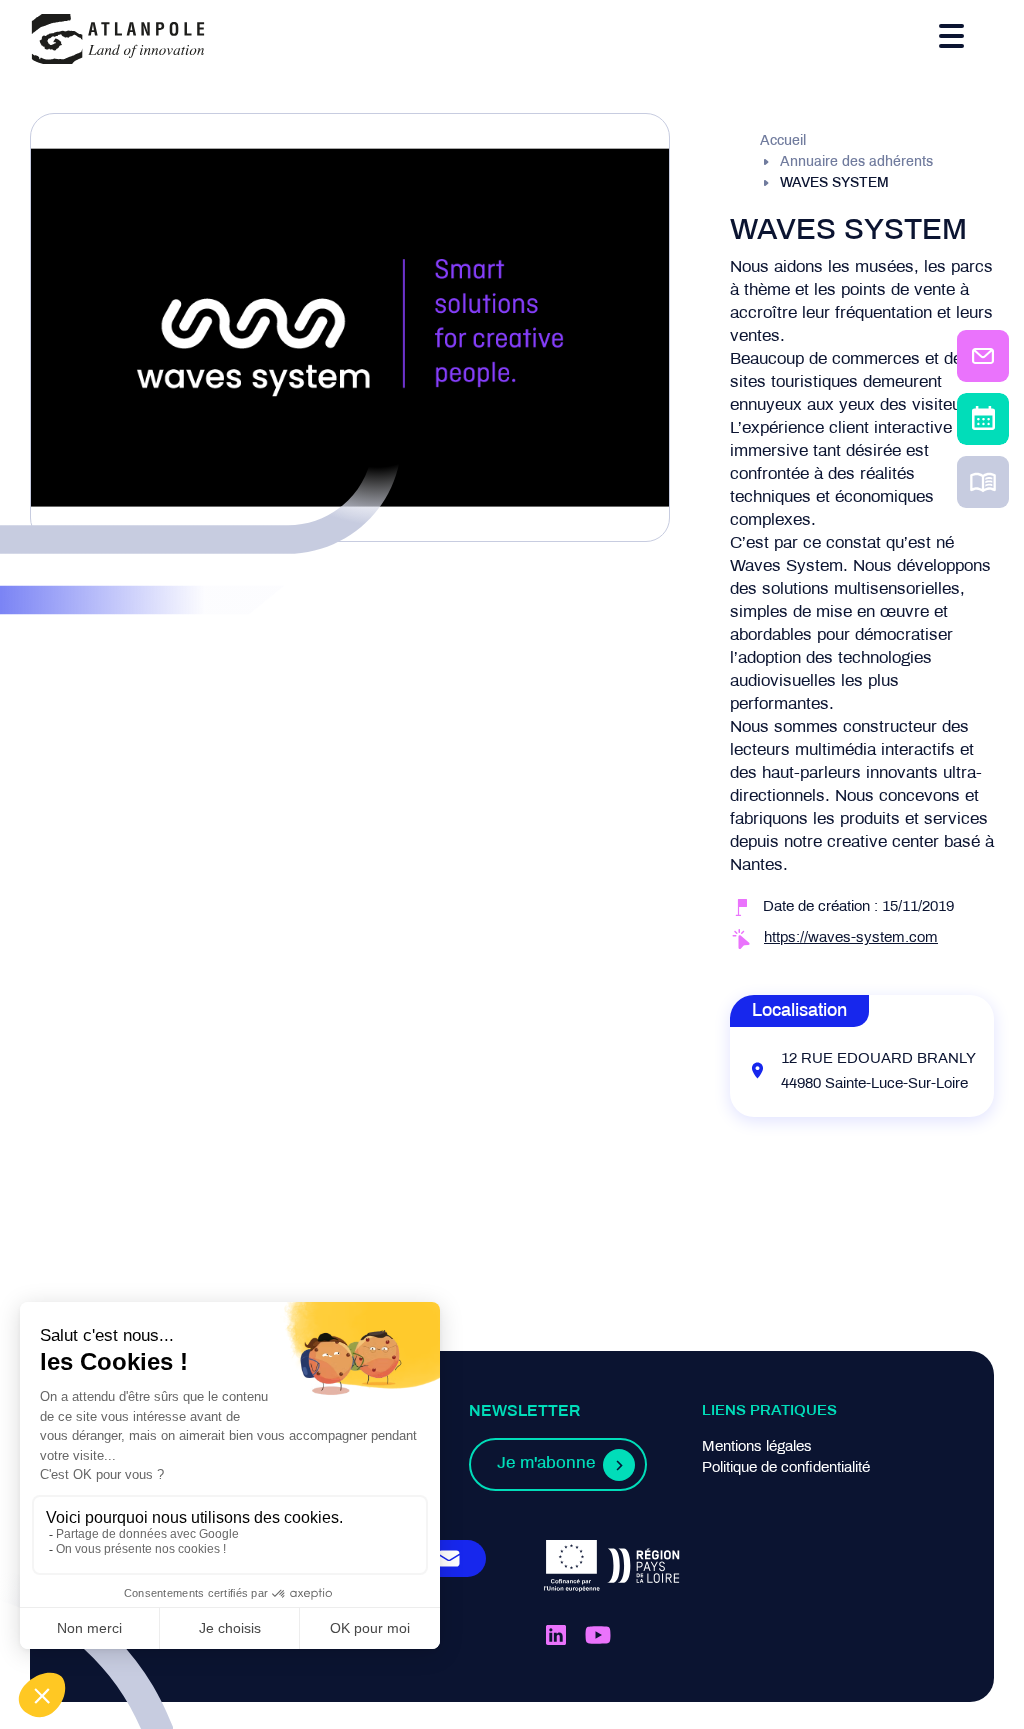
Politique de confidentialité (786, 1468)
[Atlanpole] (118, 40)
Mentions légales (757, 1447)
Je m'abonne (546, 1464)
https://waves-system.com (851, 938)
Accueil (783, 141)
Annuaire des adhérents (856, 162)
